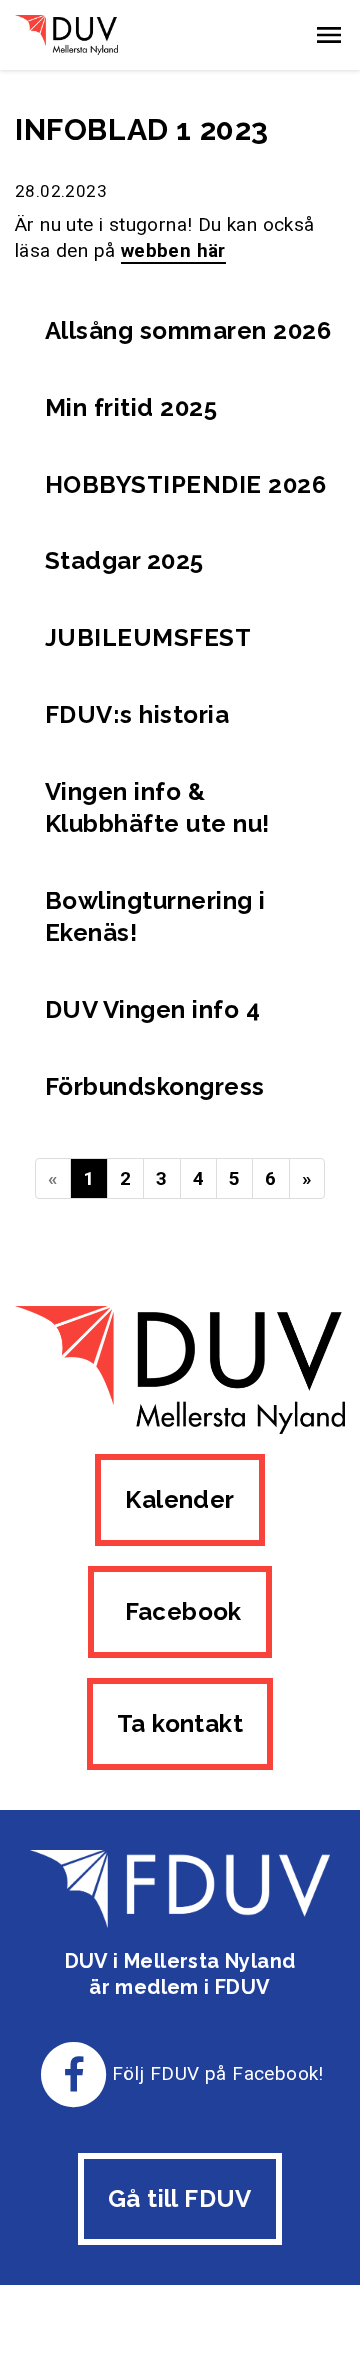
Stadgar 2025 (124, 560)
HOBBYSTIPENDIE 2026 (185, 484)
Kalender (179, 1499)
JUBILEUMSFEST (148, 637)
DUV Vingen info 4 (152, 1009)
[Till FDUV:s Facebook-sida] (74, 2073)
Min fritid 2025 (131, 407)
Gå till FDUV (180, 2198)
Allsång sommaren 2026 (188, 330)
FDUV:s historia (137, 714)
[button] (329, 35)
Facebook (180, 1611)
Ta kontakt (180, 1723)
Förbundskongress (155, 1086)
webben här (173, 250)
